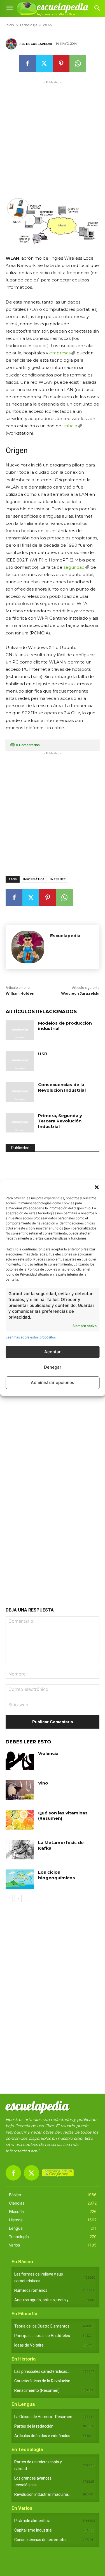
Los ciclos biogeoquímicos (57, 1875)
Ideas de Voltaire (29, 2345)
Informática (34, 879)
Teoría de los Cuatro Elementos (42, 2326)
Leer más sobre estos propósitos (31, 1337)
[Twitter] (44, 63)
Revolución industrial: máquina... (42, 2494)
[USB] (20, 1061)
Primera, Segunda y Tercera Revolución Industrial (60, 1121)
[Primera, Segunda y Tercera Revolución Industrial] (20, 1123)
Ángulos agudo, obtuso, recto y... (43, 2300)
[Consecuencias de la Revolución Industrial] (20, 1092)
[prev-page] (9, 1899)
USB (43, 1054)
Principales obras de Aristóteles (42, 2336)
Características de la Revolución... (44, 2381)
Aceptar (53, 1352)
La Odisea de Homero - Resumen (43, 2417)
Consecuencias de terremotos (41, 2540)
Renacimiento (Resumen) (37, 2390)
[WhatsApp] (78, 63)
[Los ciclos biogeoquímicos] (20, 1879)
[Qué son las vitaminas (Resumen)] (20, 1820)
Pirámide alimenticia (32, 2521)
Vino (43, 1783)
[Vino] (20, 1790)
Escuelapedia (39, 44)
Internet (58, 879)
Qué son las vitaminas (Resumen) (63, 1816)
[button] (97, 1187)
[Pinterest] (61, 63)
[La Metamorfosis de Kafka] (20, 1850)
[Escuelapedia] (12, 44)
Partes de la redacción (34, 2426)
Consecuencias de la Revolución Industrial (62, 1087)
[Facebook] (27, 63)
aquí (35, 2151)
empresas (60, 353)
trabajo (70, 426)
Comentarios (28, 745)
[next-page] (18, 1899)
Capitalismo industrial (33, 2530)
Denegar (53, 1367)
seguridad (74, 567)
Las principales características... (42, 2371)
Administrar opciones (53, 1382)
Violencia (48, 1753)
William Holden (20, 993)
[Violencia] (20, 1760)
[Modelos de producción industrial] (20, 1030)
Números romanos (31, 2290)
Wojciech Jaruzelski (80, 993)
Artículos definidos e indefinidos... (44, 2436)
